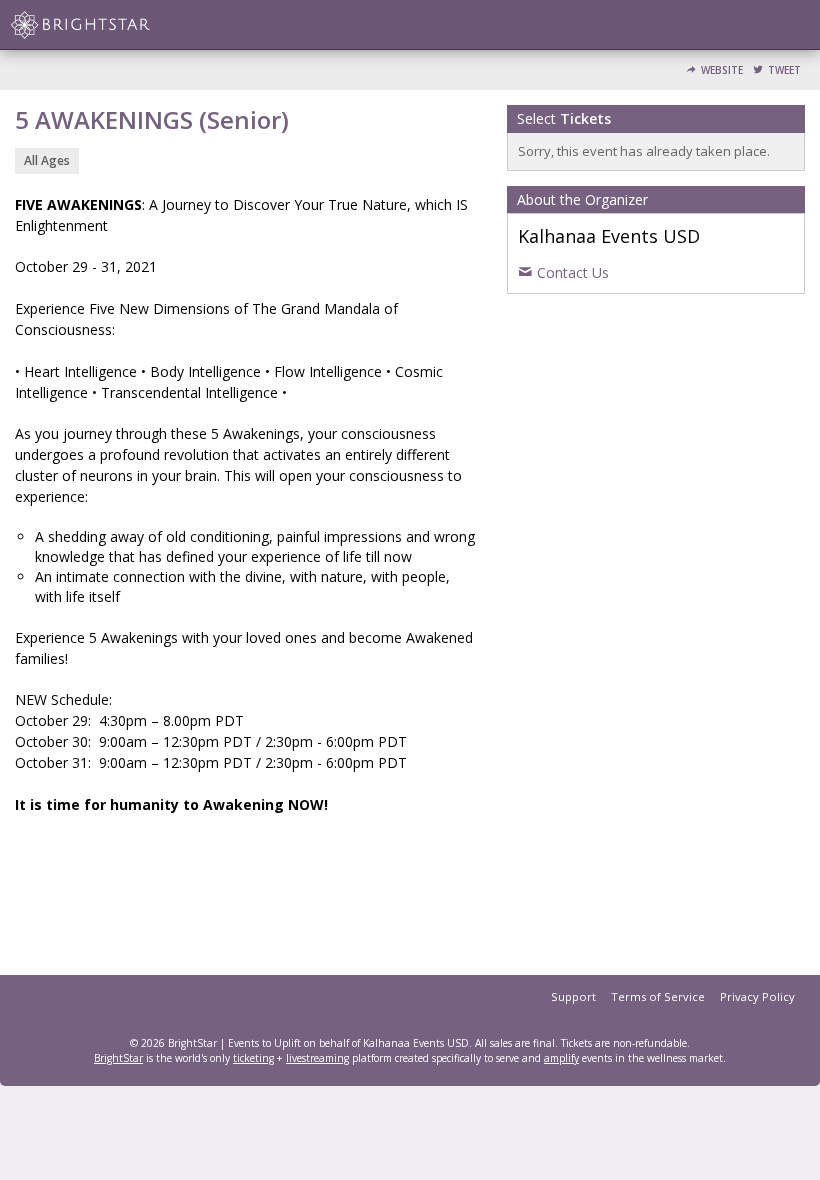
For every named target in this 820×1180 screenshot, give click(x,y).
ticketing (253, 1058)
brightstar (110, 25)
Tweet (784, 70)
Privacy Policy (757, 996)
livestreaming (317, 1058)
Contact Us (573, 272)
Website (722, 70)
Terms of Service (658, 996)
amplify (561, 1058)
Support (573, 996)
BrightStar (118, 1058)
